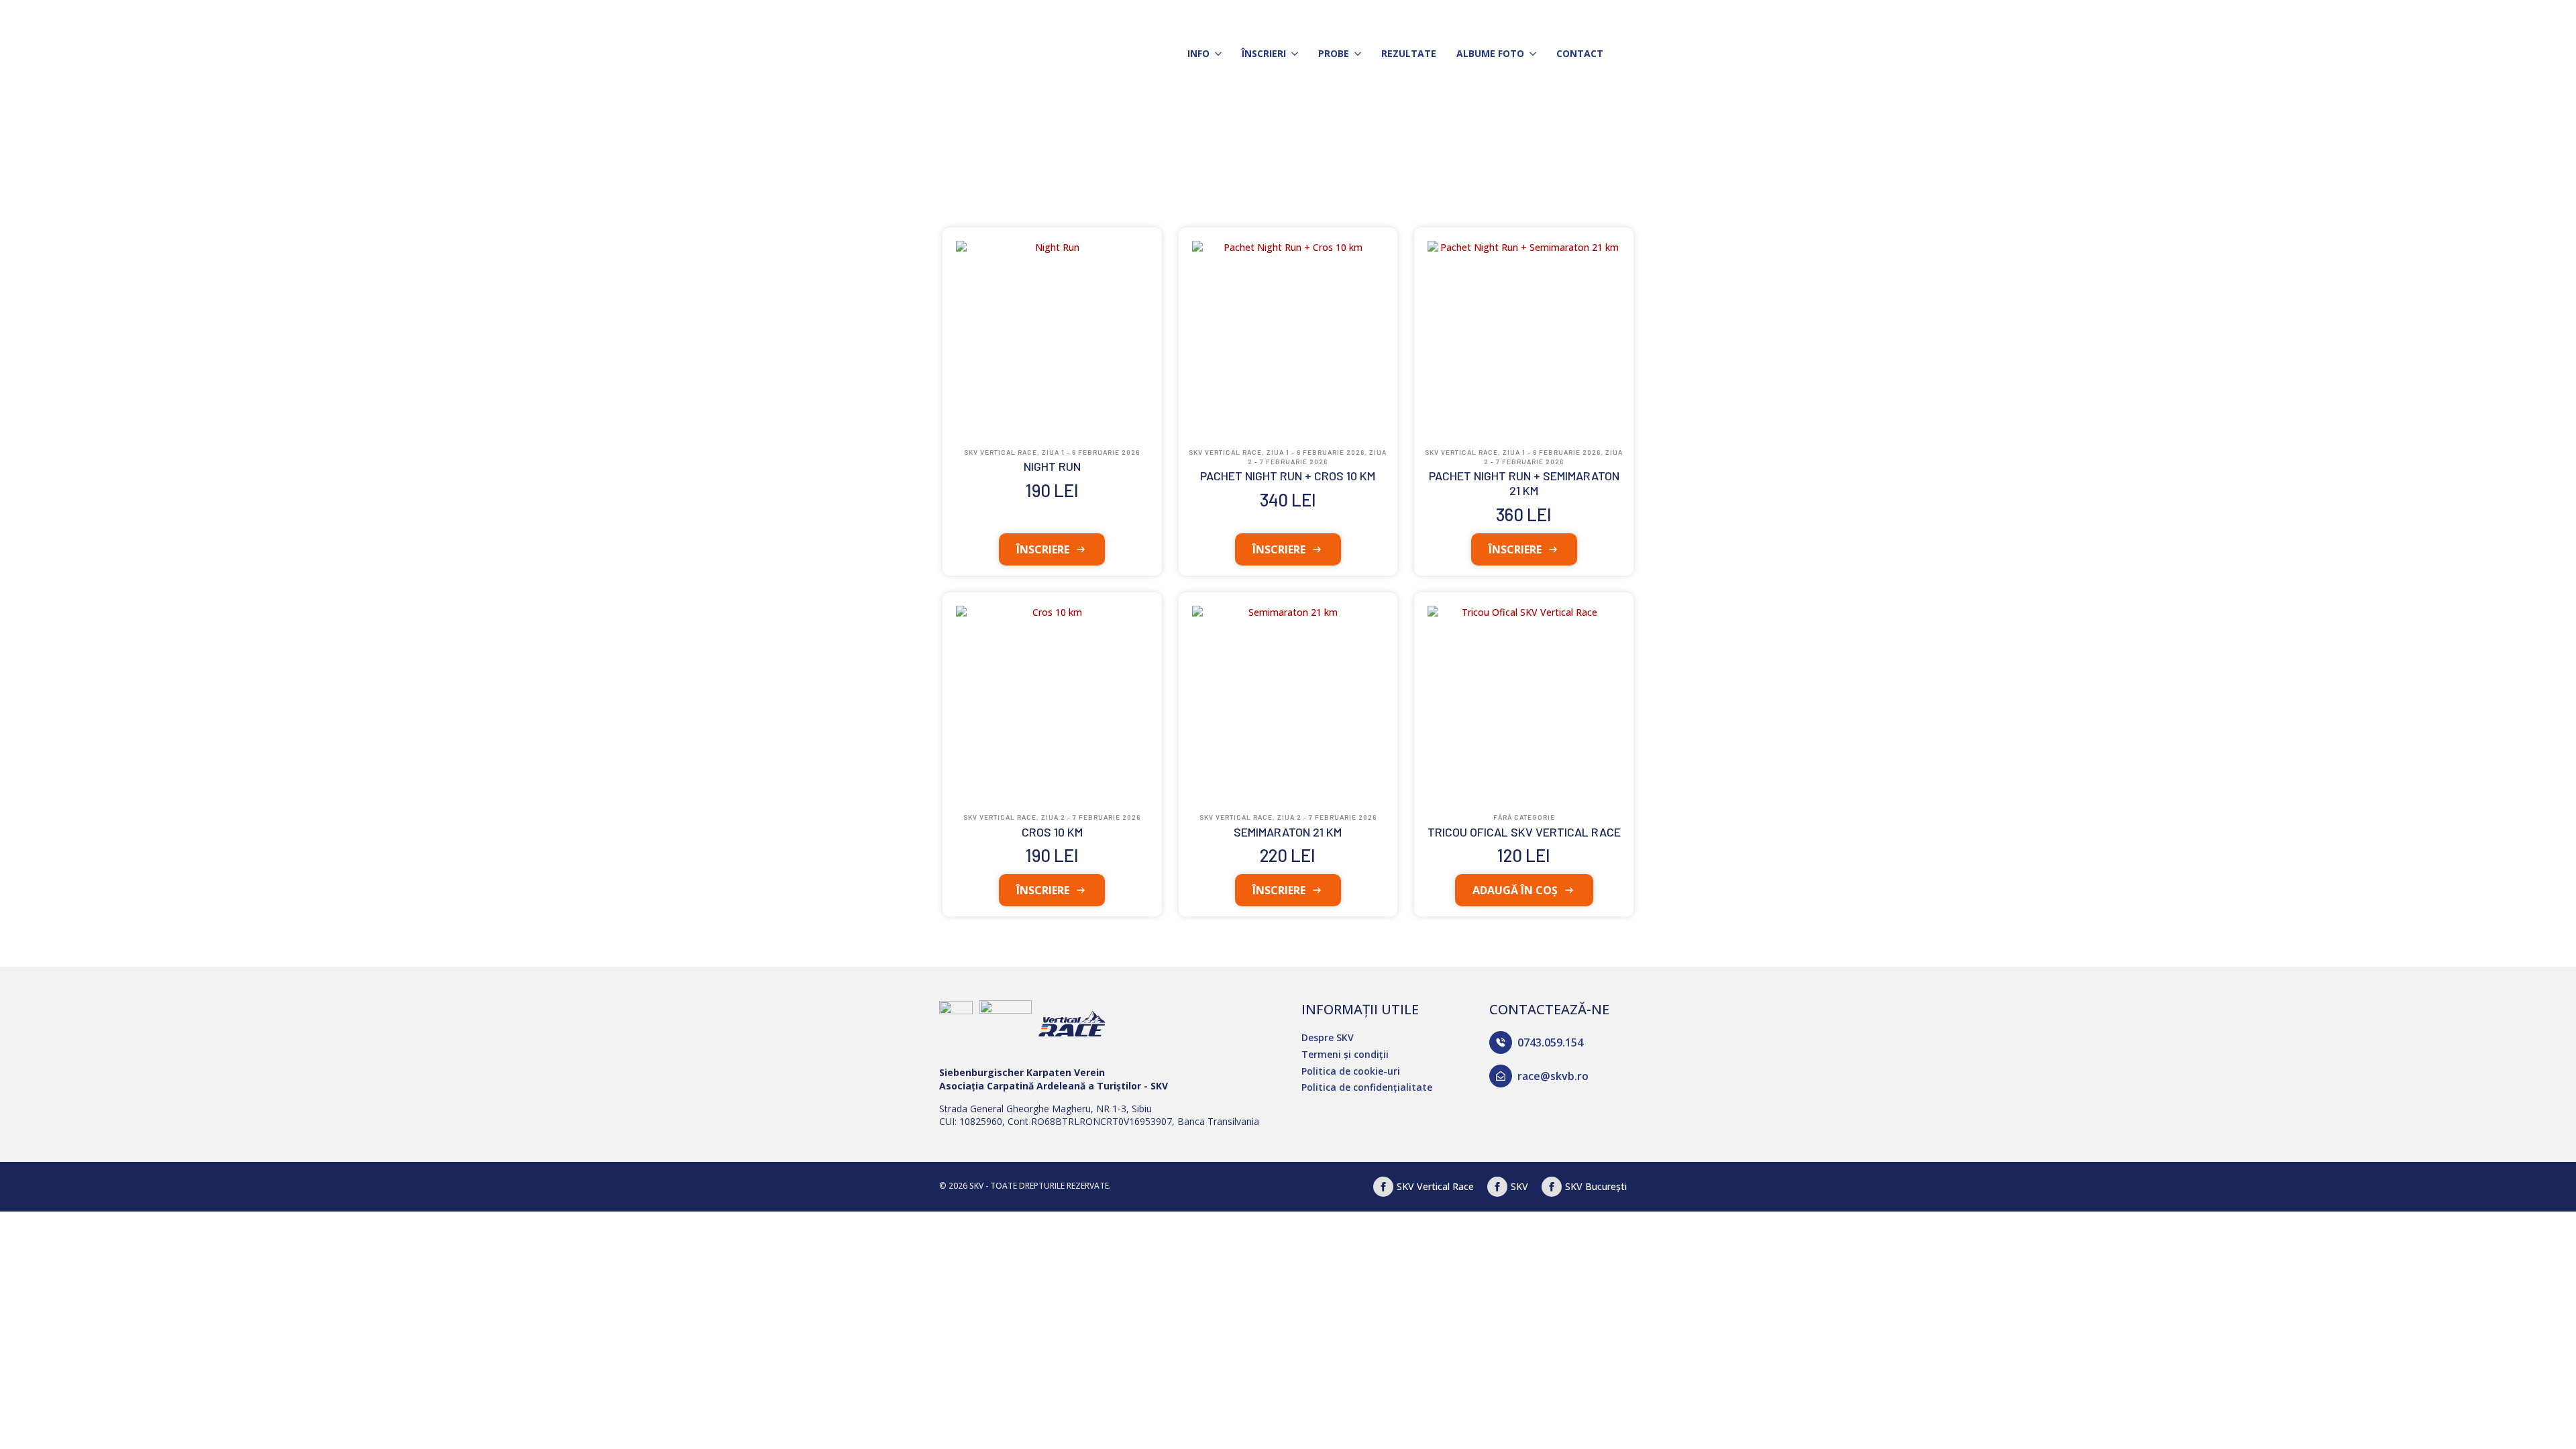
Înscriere (1043, 549)
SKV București (1596, 1186)
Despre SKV (1328, 1037)
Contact (1580, 53)
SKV (1519, 1186)
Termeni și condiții (1345, 1054)
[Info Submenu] (1216, 54)
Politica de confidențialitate (1367, 1087)
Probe (1334, 53)
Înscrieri (1264, 53)
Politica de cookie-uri (1351, 1071)
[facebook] (1497, 1187)
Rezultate (1409, 53)
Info (1198, 53)
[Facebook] (1383, 1187)
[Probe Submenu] (1355, 54)
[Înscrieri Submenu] (1292, 54)
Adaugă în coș (1515, 890)
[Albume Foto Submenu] (1530, 54)
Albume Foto (1490, 53)
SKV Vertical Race (1435, 1186)
